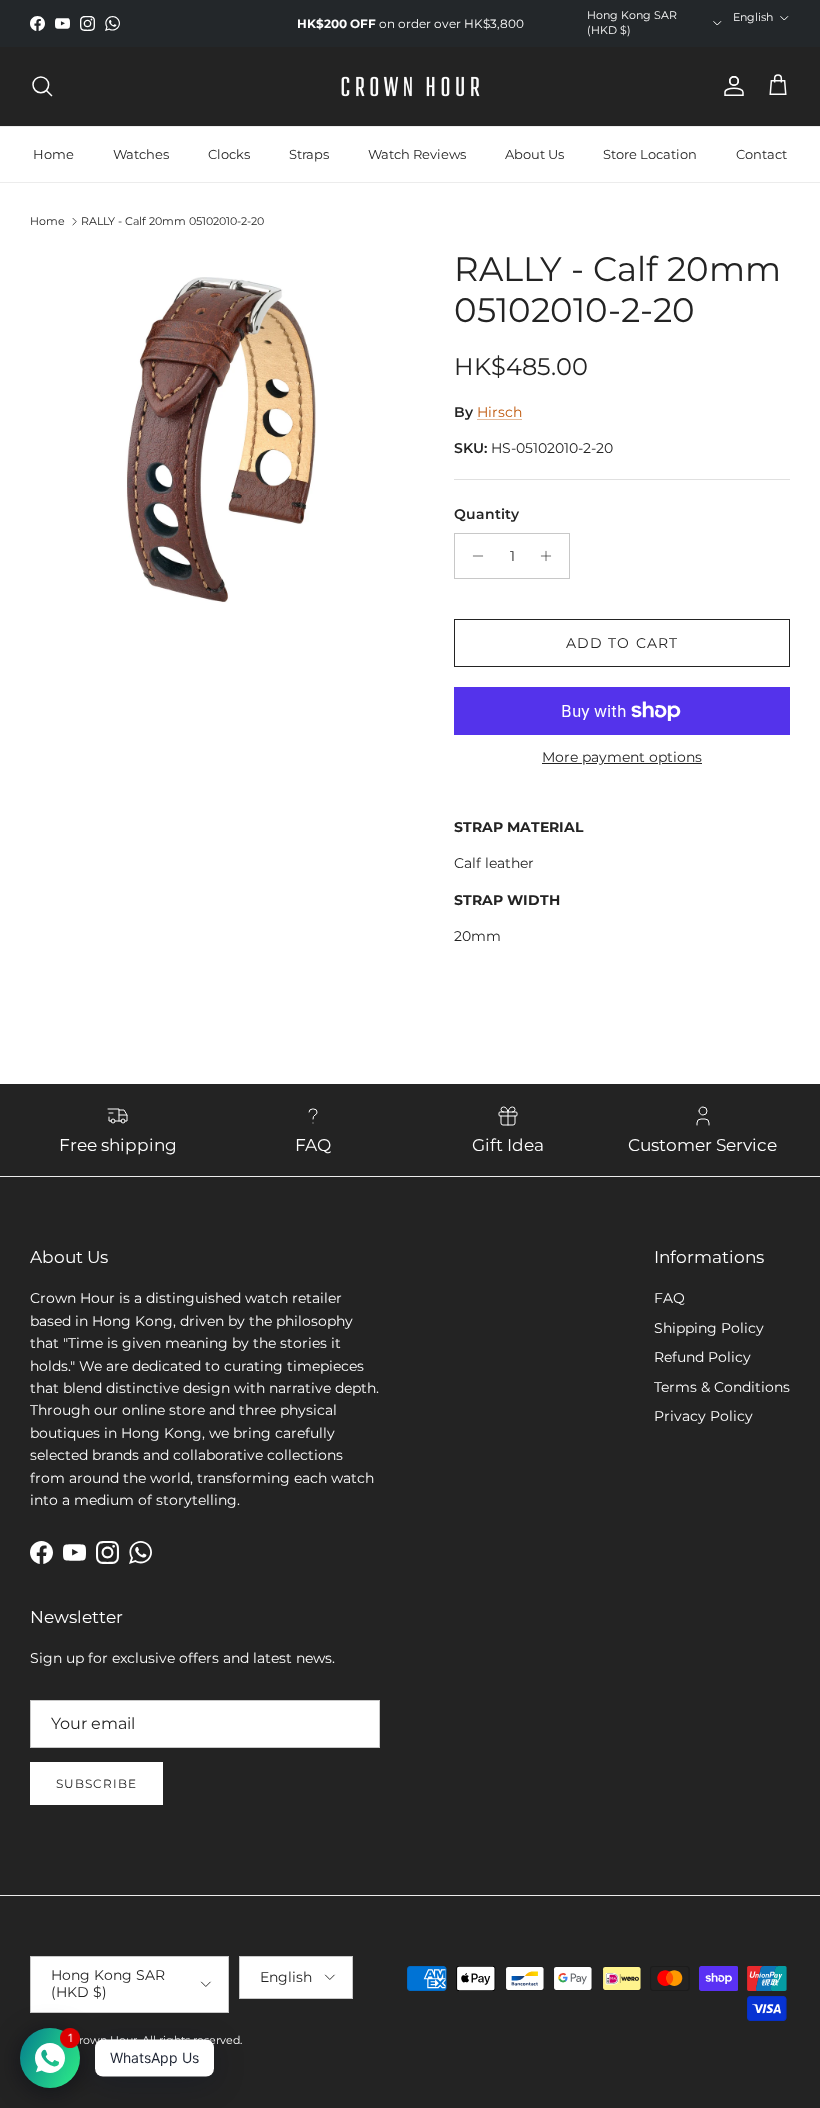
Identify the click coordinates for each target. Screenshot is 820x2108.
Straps (309, 154)
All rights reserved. (192, 2040)
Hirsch (499, 412)
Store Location (650, 154)
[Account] (730, 86)
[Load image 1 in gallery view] (220, 439)
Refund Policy (702, 1357)
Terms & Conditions (722, 1387)
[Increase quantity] (551, 556)
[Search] (42, 86)
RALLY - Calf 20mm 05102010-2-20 (172, 221)
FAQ (669, 1298)
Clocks (229, 154)
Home (53, 154)
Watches (141, 154)
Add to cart (622, 643)
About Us (534, 154)
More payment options (622, 757)
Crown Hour (104, 2040)
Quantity (486, 514)
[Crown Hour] (410, 86)
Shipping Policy (709, 1328)
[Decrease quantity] (472, 556)
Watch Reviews (417, 154)
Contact (761, 154)
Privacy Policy (703, 1416)
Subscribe (96, 1783)
